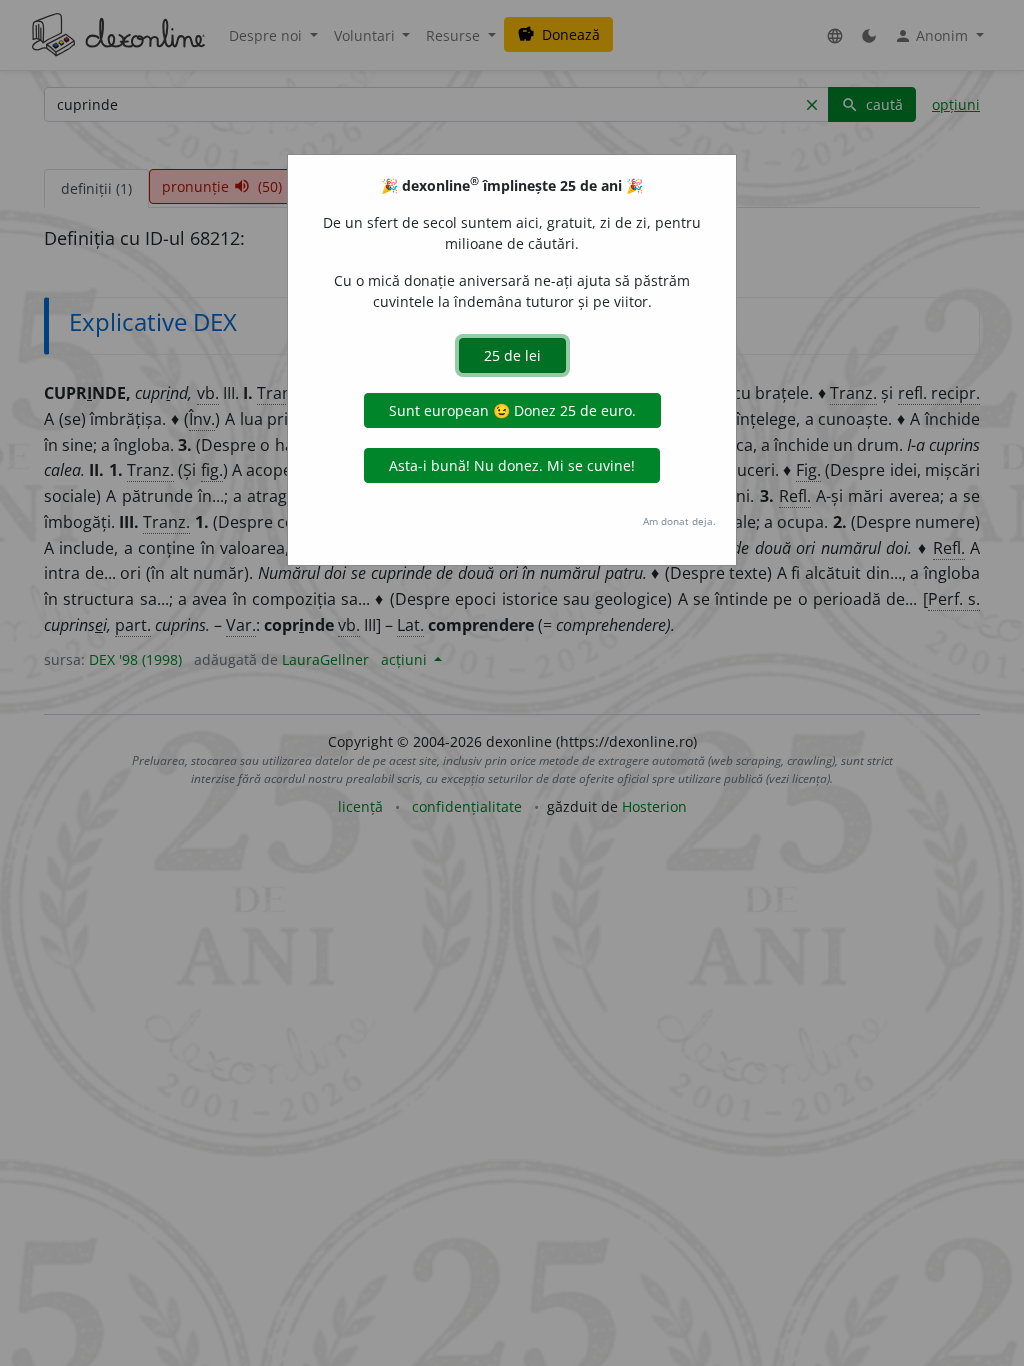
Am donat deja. (679, 521)
